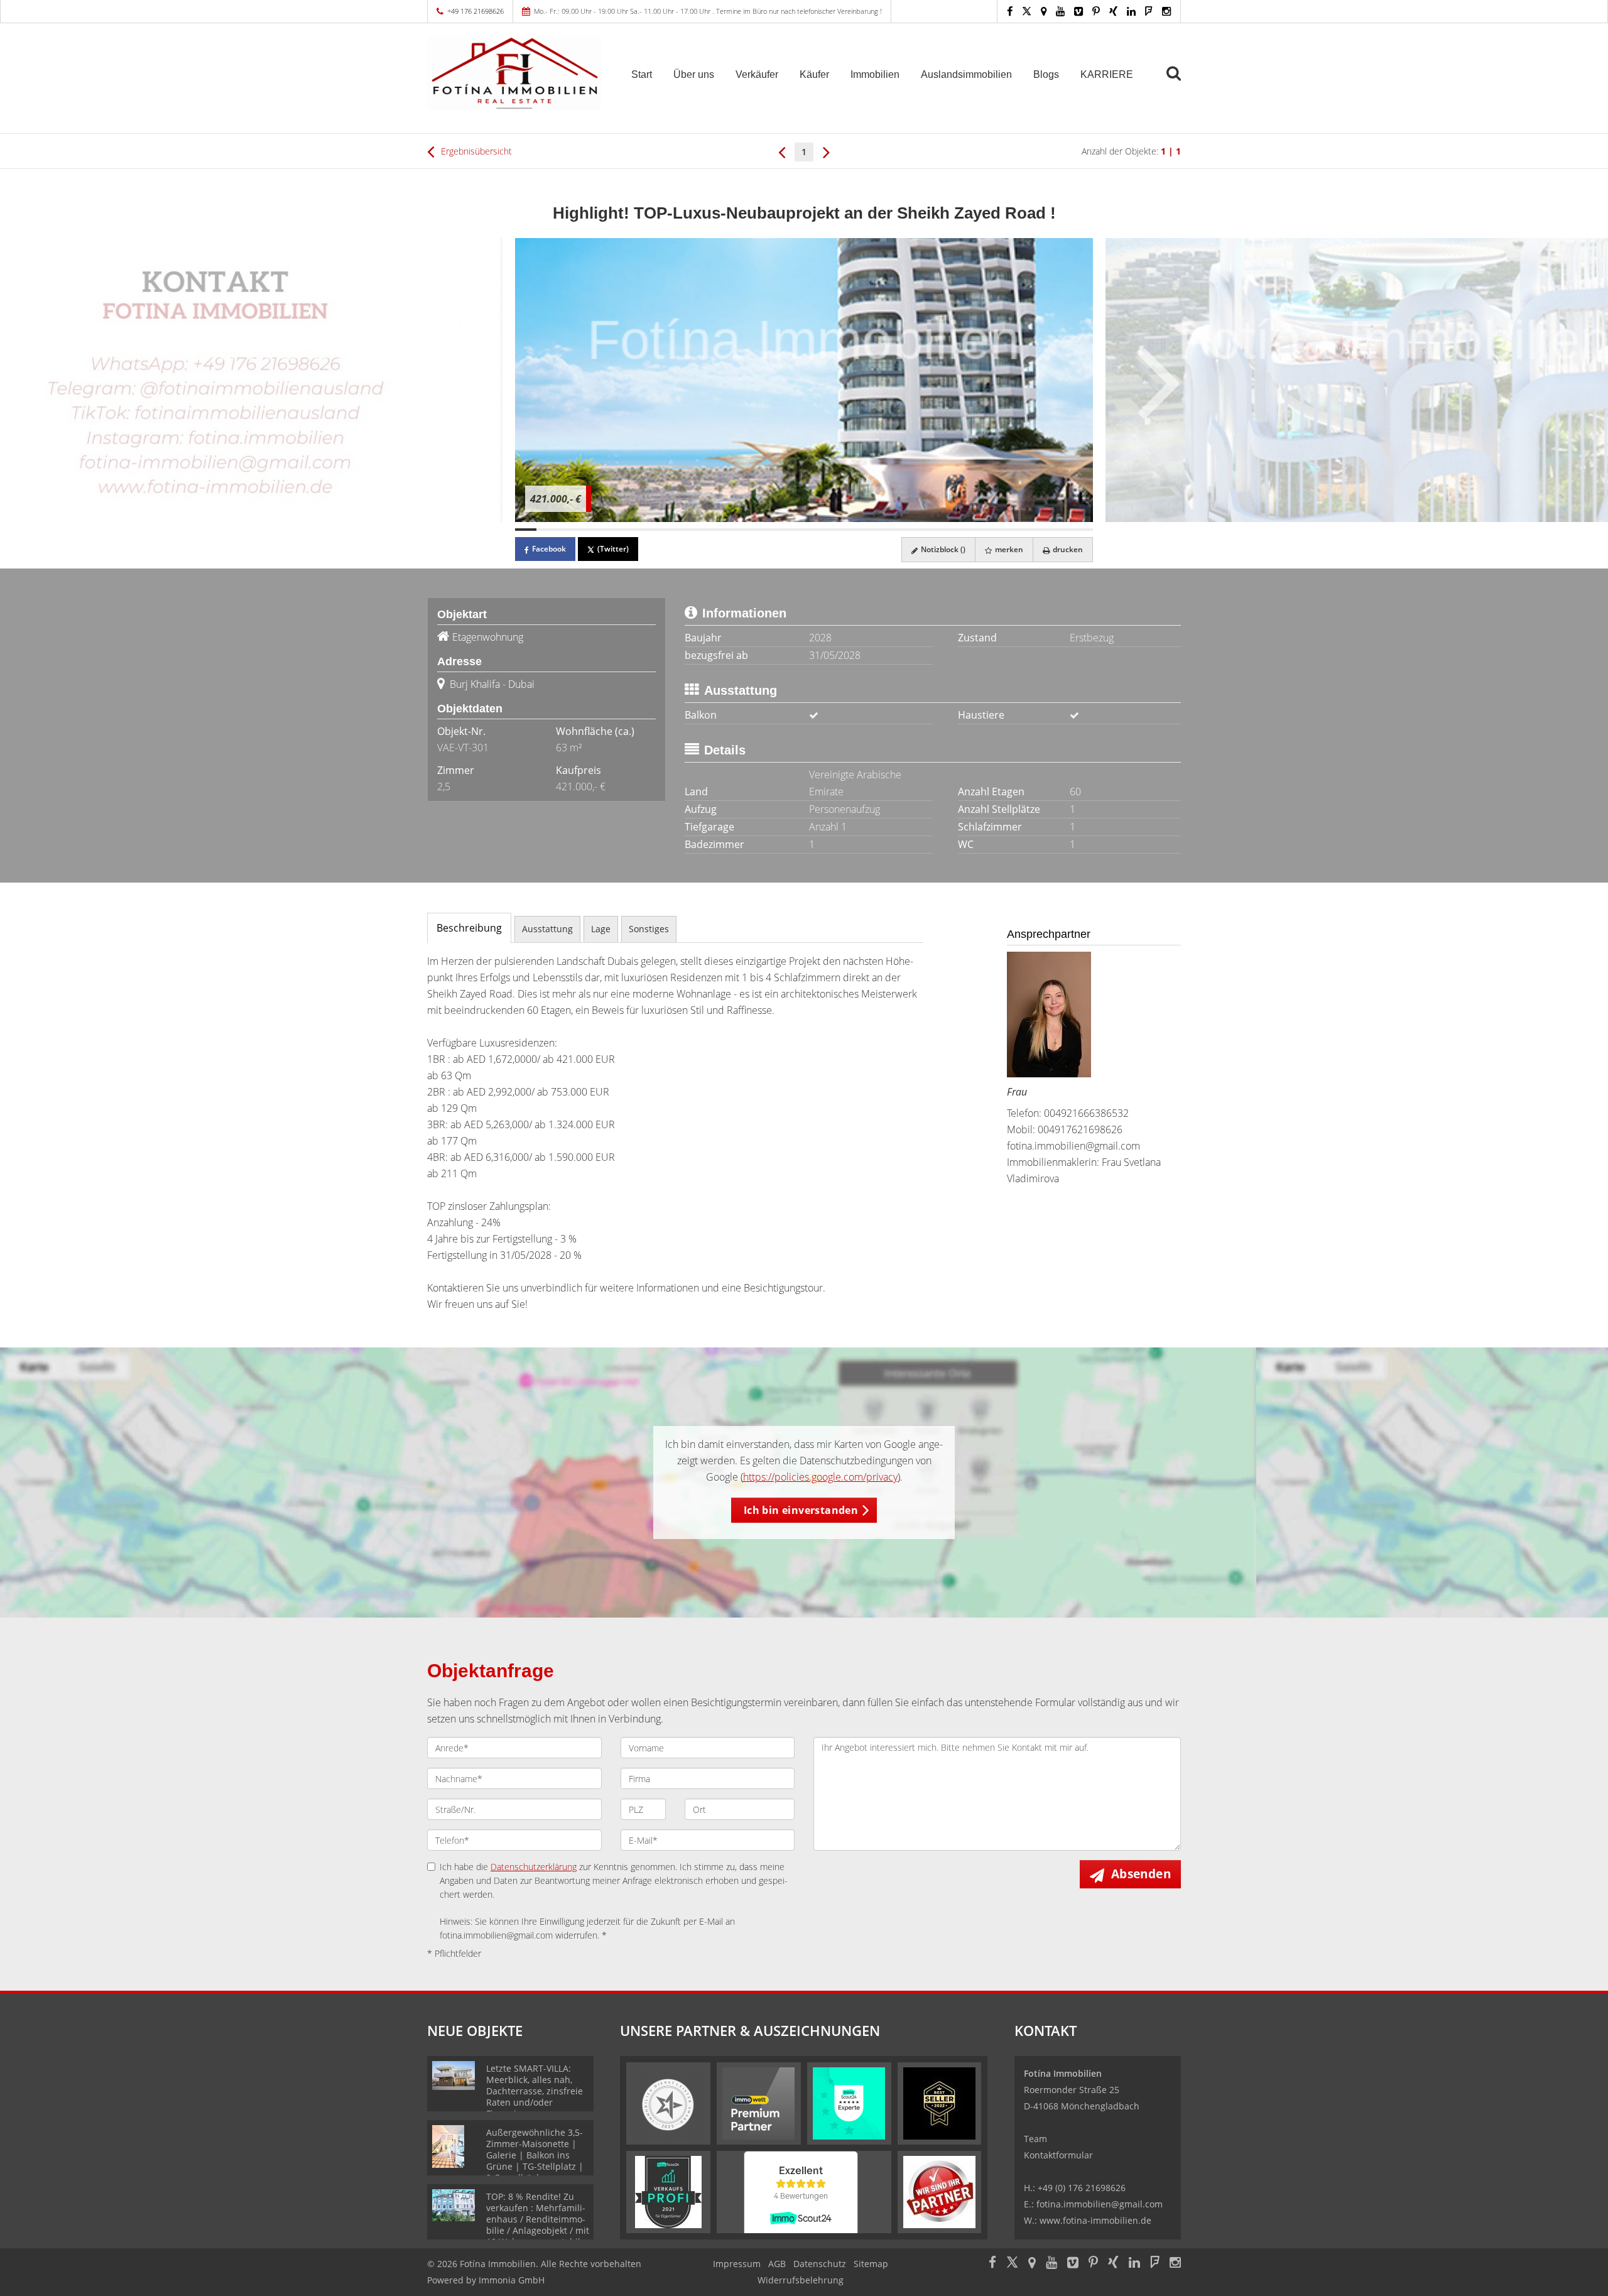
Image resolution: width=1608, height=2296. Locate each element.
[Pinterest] (1096, 11)
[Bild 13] (783, 530)
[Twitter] (1027, 11)
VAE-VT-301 (463, 748)
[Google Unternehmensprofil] (1044, 11)
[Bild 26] (1061, 530)
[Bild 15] (825, 530)
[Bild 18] (889, 530)
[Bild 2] (547, 530)
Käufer (814, 74)
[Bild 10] (719, 530)
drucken (1067, 549)
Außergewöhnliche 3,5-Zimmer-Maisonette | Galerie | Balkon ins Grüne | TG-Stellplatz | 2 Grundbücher (535, 2155)
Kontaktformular (1058, 2155)
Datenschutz (820, 2264)
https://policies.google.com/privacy (820, 1477)
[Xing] (1113, 11)
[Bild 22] (975, 530)
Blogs (1046, 74)
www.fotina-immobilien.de (1095, 2220)
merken (1008, 549)
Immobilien (875, 74)
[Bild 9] (697, 530)
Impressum (737, 2264)
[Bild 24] (1018, 530)
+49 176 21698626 (475, 11)
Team (1035, 2139)
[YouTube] (1060, 11)
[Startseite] (514, 73)
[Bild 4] (590, 530)
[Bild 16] (847, 530)
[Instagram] (1166, 11)
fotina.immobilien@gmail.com (1073, 1146)
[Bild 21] (953, 530)
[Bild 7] (654, 530)
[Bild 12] (761, 530)
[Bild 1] (526, 530)
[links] (782, 151)
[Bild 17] (868, 530)
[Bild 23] (996, 530)
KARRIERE (1107, 74)
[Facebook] (1010, 11)
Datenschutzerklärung (534, 1867)
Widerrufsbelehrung (801, 2280)
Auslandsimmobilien (966, 74)
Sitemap (871, 2264)
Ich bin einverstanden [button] (801, 1510)
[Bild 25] (1040, 530)
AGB (777, 2264)
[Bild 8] (675, 530)
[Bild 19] (911, 530)
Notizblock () (942, 549)
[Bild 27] (1082, 530)
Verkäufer (757, 74)
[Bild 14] (804, 530)
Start (642, 74)
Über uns (694, 74)
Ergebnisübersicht (475, 151)
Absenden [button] (1141, 1874)
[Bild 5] (611, 530)
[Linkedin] (1131, 11)
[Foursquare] (1149, 11)
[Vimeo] (1078, 11)
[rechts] (826, 151)
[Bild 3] (568, 530)
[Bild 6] (633, 530)
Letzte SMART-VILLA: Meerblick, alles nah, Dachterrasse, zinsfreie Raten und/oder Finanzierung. (535, 2091)
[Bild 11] (740, 530)
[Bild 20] (932, 530)
